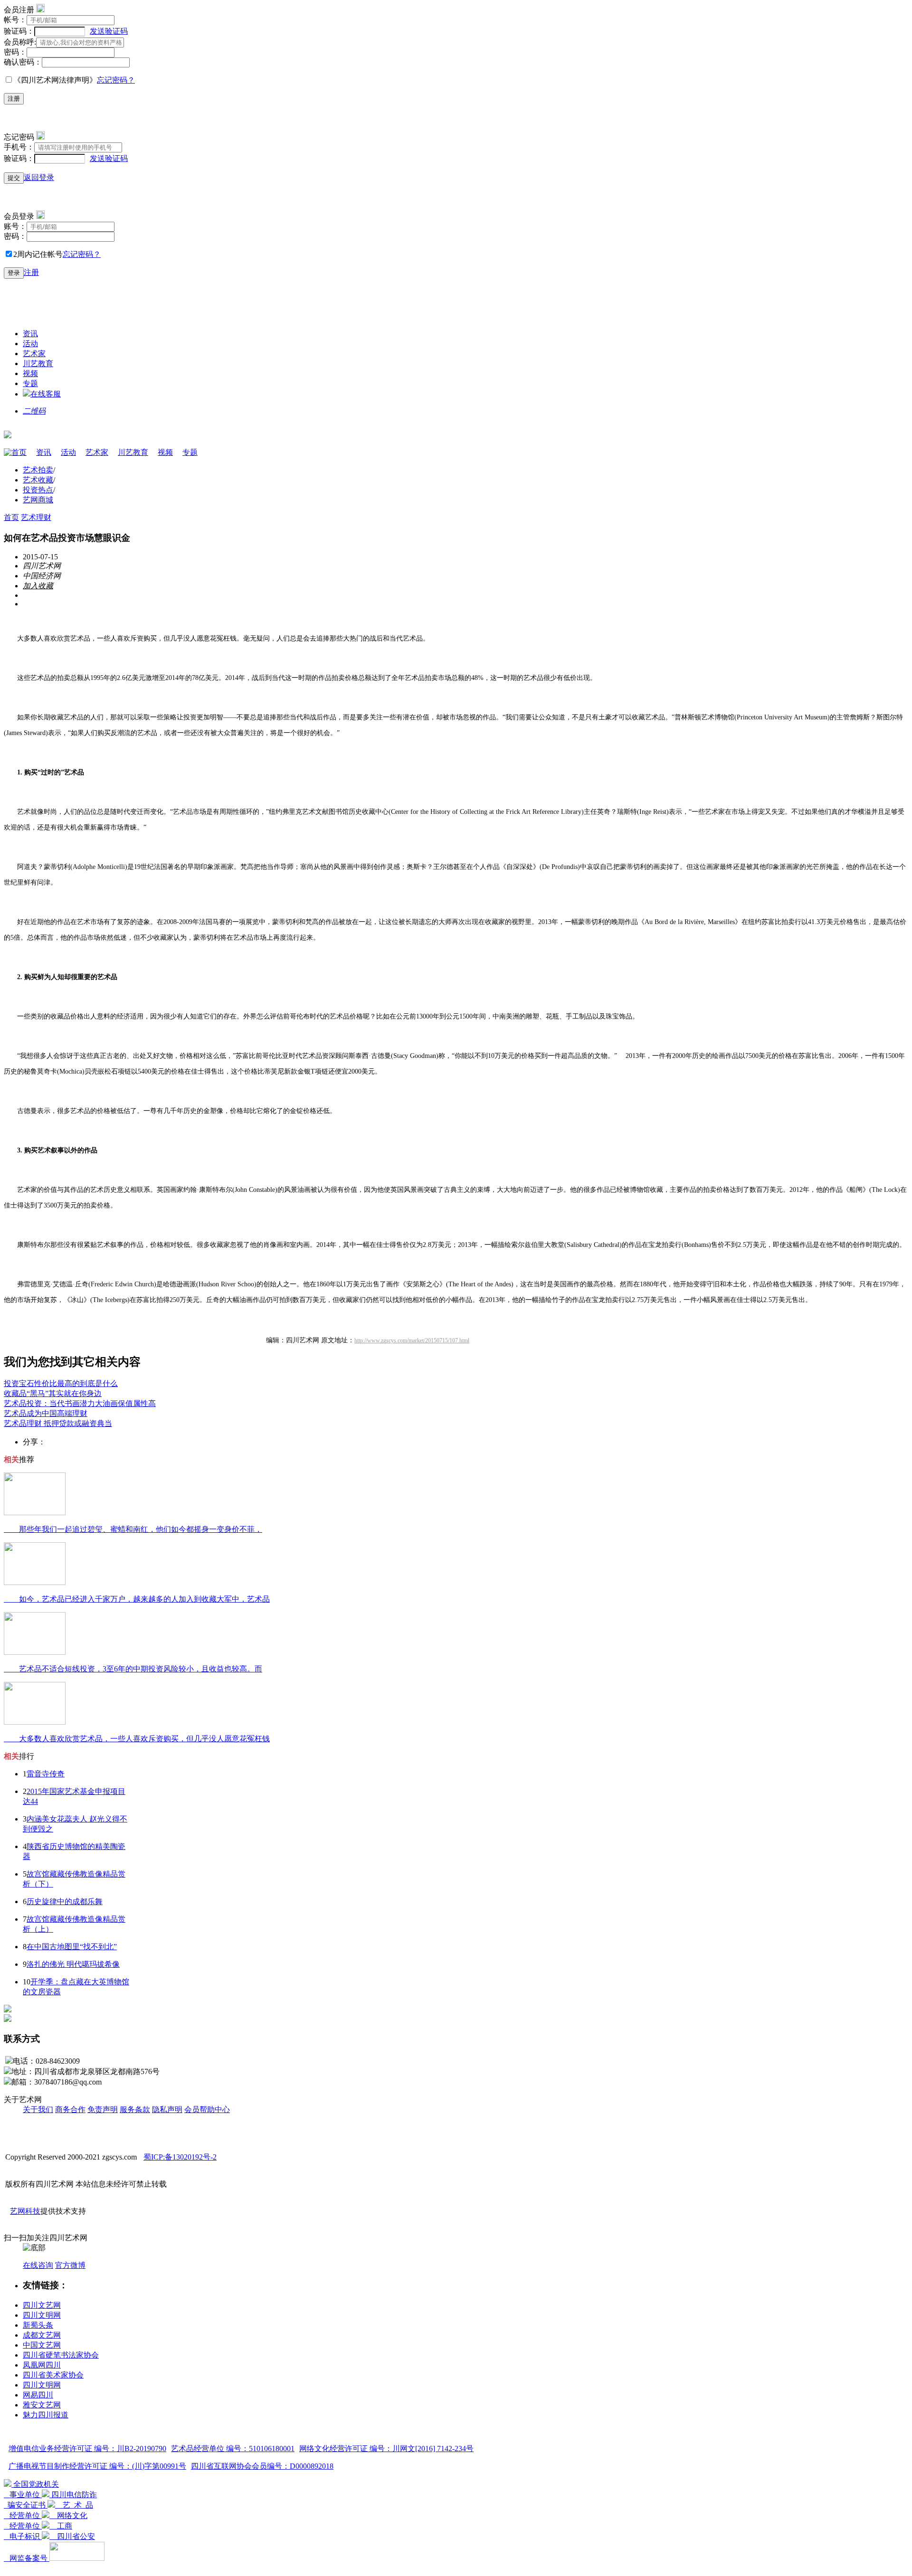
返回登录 (39, 177)
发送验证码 (109, 31)
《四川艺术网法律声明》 (55, 80)
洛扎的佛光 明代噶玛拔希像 (73, 1964)
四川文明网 (42, 2315)
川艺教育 (38, 363)
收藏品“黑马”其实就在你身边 (53, 1393)
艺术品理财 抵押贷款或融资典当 (58, 1423)
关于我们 (38, 2109)
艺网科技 (25, 2211)
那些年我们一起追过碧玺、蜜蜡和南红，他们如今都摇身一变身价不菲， (133, 1529)
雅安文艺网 (42, 2405)
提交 (14, 178)
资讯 (30, 334)
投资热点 (38, 490)
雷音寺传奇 (46, 1774)
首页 (19, 452)
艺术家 (34, 354)
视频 (30, 373)
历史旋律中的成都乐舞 (65, 1901)
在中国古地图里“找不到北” (72, 1947)
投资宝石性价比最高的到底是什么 (61, 1383)
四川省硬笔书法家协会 (61, 2355)
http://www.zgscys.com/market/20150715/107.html (412, 1340)
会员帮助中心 (207, 2109)
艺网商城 (38, 500)
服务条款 (135, 2109)
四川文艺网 (42, 2305)
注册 (14, 99)
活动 (30, 344)
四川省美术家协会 (53, 2375)
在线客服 (46, 394)
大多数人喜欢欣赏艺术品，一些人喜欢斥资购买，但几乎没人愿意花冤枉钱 (137, 1739)
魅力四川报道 (46, 2415)
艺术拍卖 (38, 470)
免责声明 (103, 2109)
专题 (30, 383)
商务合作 (70, 2109)
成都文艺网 (42, 2335)
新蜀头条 (38, 2325)
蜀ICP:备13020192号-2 (180, 2157)
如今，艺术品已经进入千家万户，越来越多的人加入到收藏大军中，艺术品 (137, 1599)
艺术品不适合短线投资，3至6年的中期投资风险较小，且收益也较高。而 (133, 1669)
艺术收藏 (38, 480)
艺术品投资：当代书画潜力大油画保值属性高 (80, 1403)
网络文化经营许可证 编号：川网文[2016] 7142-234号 (386, 2449)
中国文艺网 (42, 2345)
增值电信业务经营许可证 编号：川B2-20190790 (87, 2449)
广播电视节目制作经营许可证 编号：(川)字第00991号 (97, 2466)
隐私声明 (167, 2109)
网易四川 (38, 2395)
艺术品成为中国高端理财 (46, 1413)
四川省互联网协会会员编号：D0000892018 (262, 2466)
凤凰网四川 (42, 2365)
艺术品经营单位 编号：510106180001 (233, 2449)
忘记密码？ (116, 80)
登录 (14, 273)
